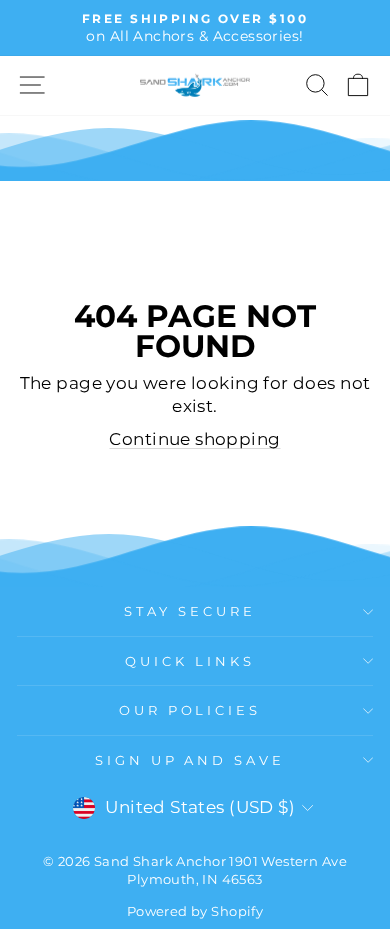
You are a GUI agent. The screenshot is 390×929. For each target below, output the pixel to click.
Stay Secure (190, 611)
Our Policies (190, 710)
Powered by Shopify (195, 911)
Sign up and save (190, 760)
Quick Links (190, 661)
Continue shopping (194, 439)
